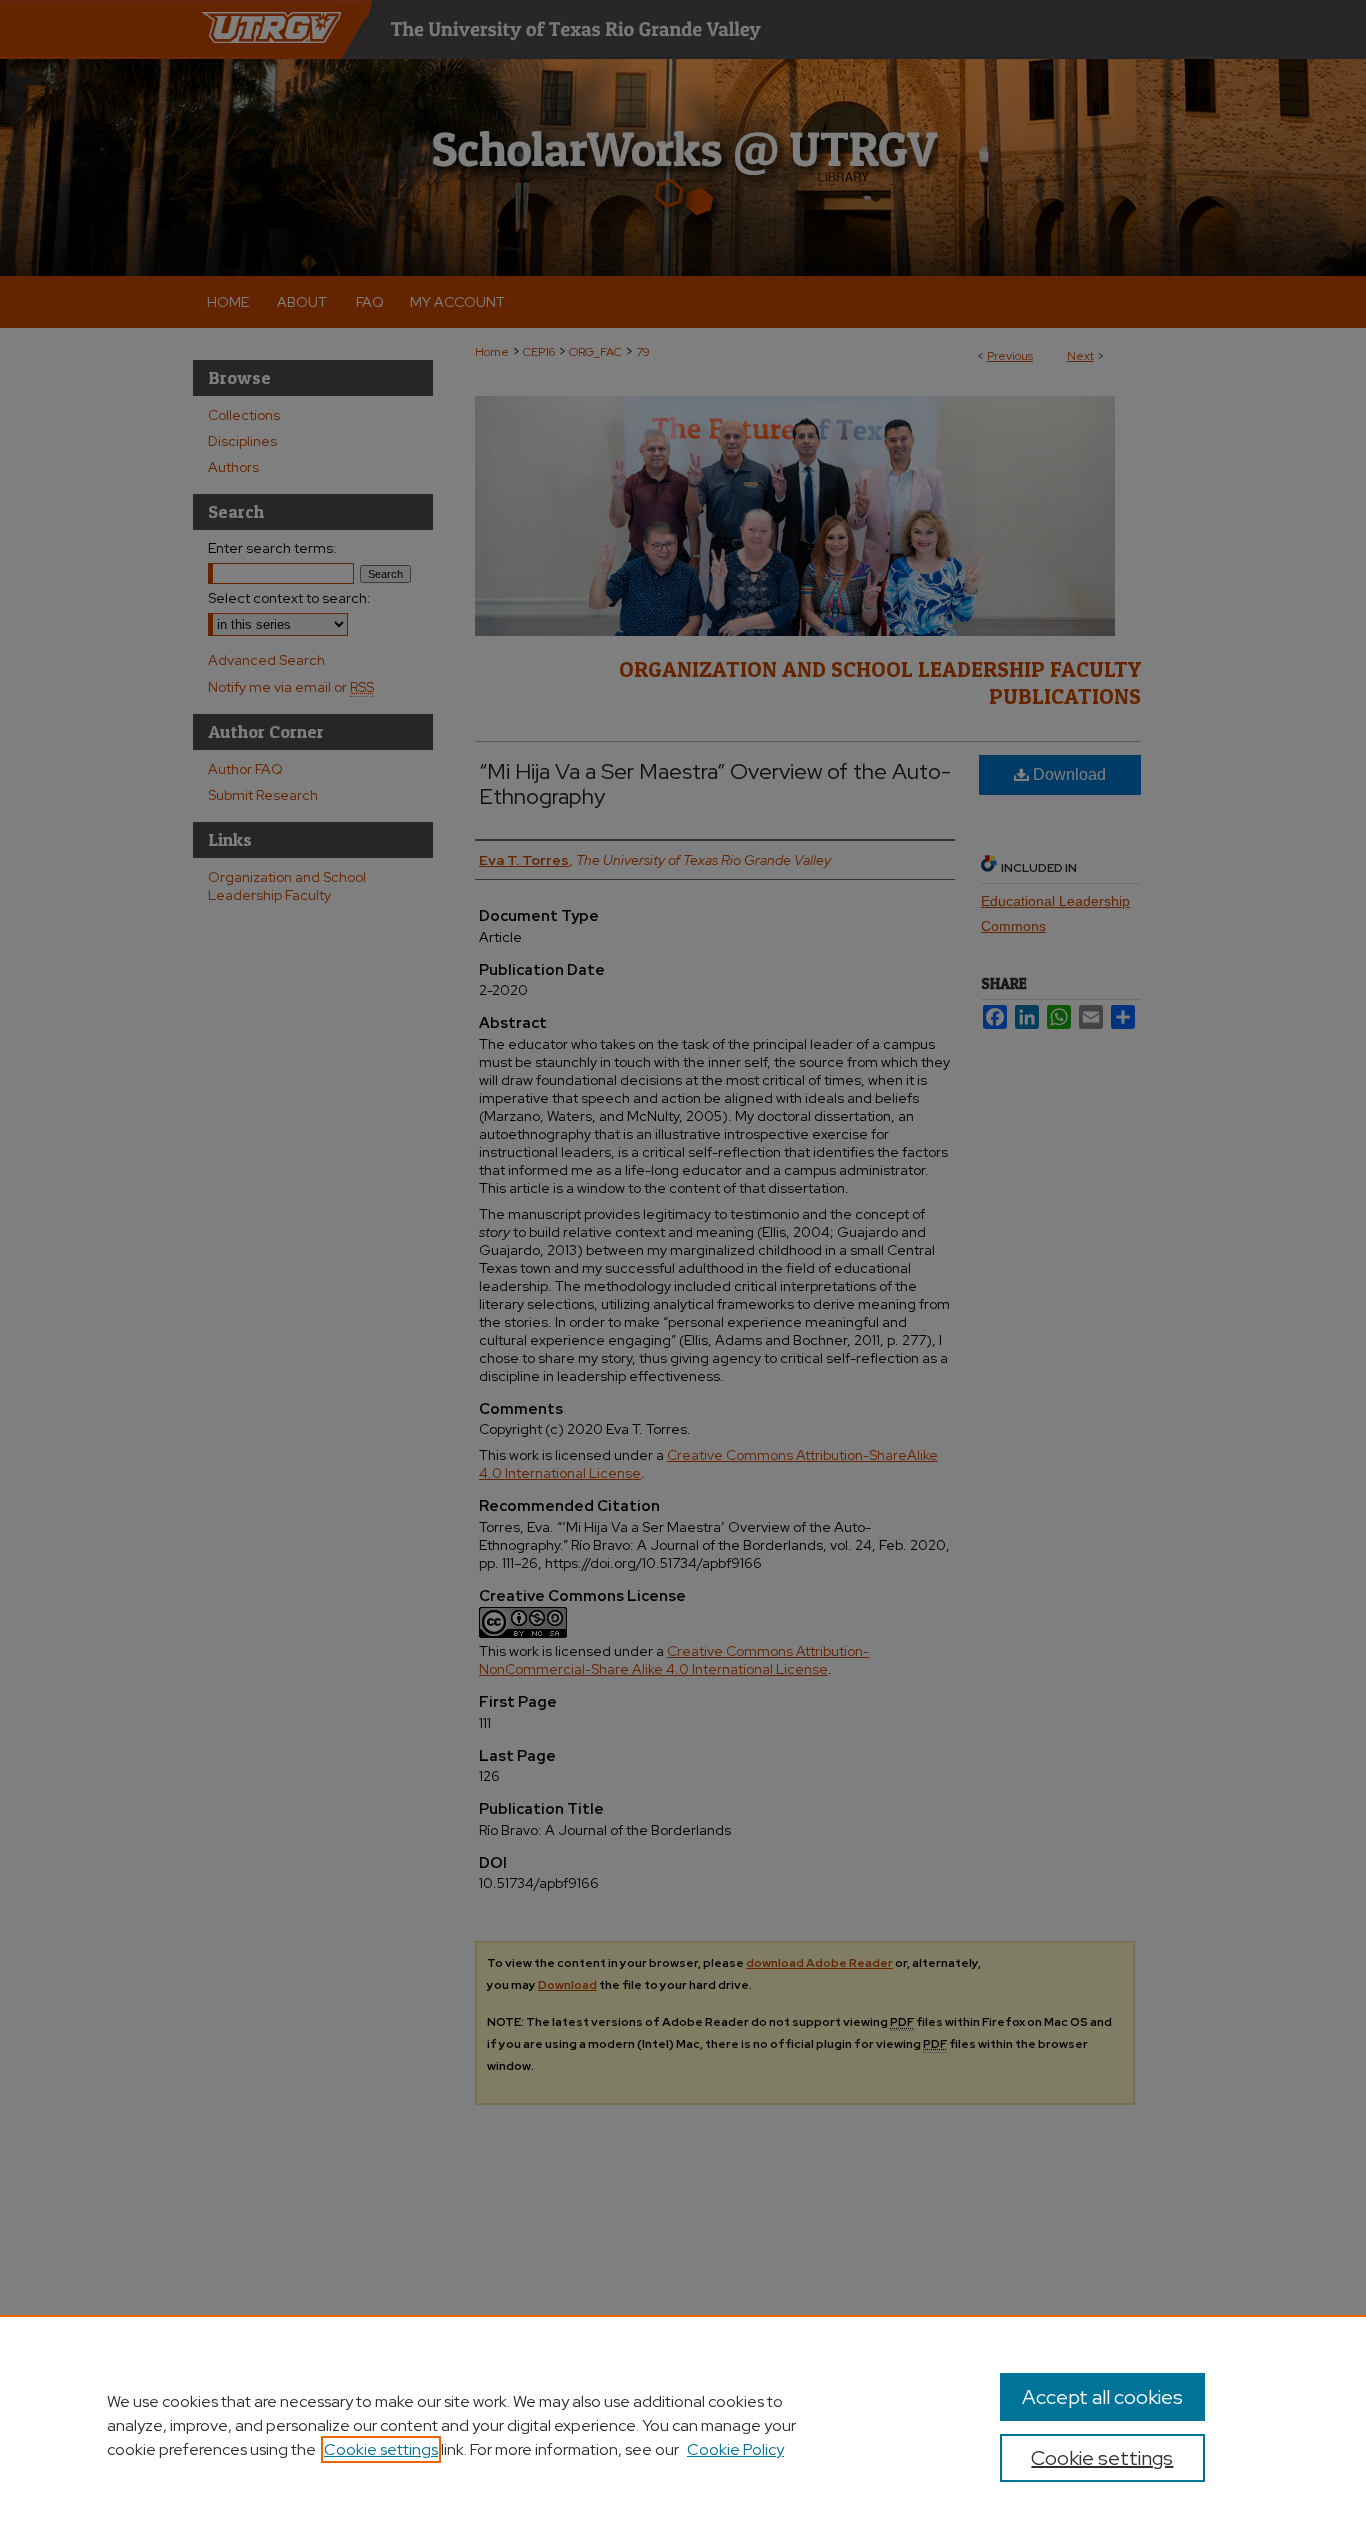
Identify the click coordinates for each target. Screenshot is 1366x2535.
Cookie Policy (735, 2449)
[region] (683, 2425)
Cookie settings (381, 2449)
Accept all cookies (1102, 2397)
